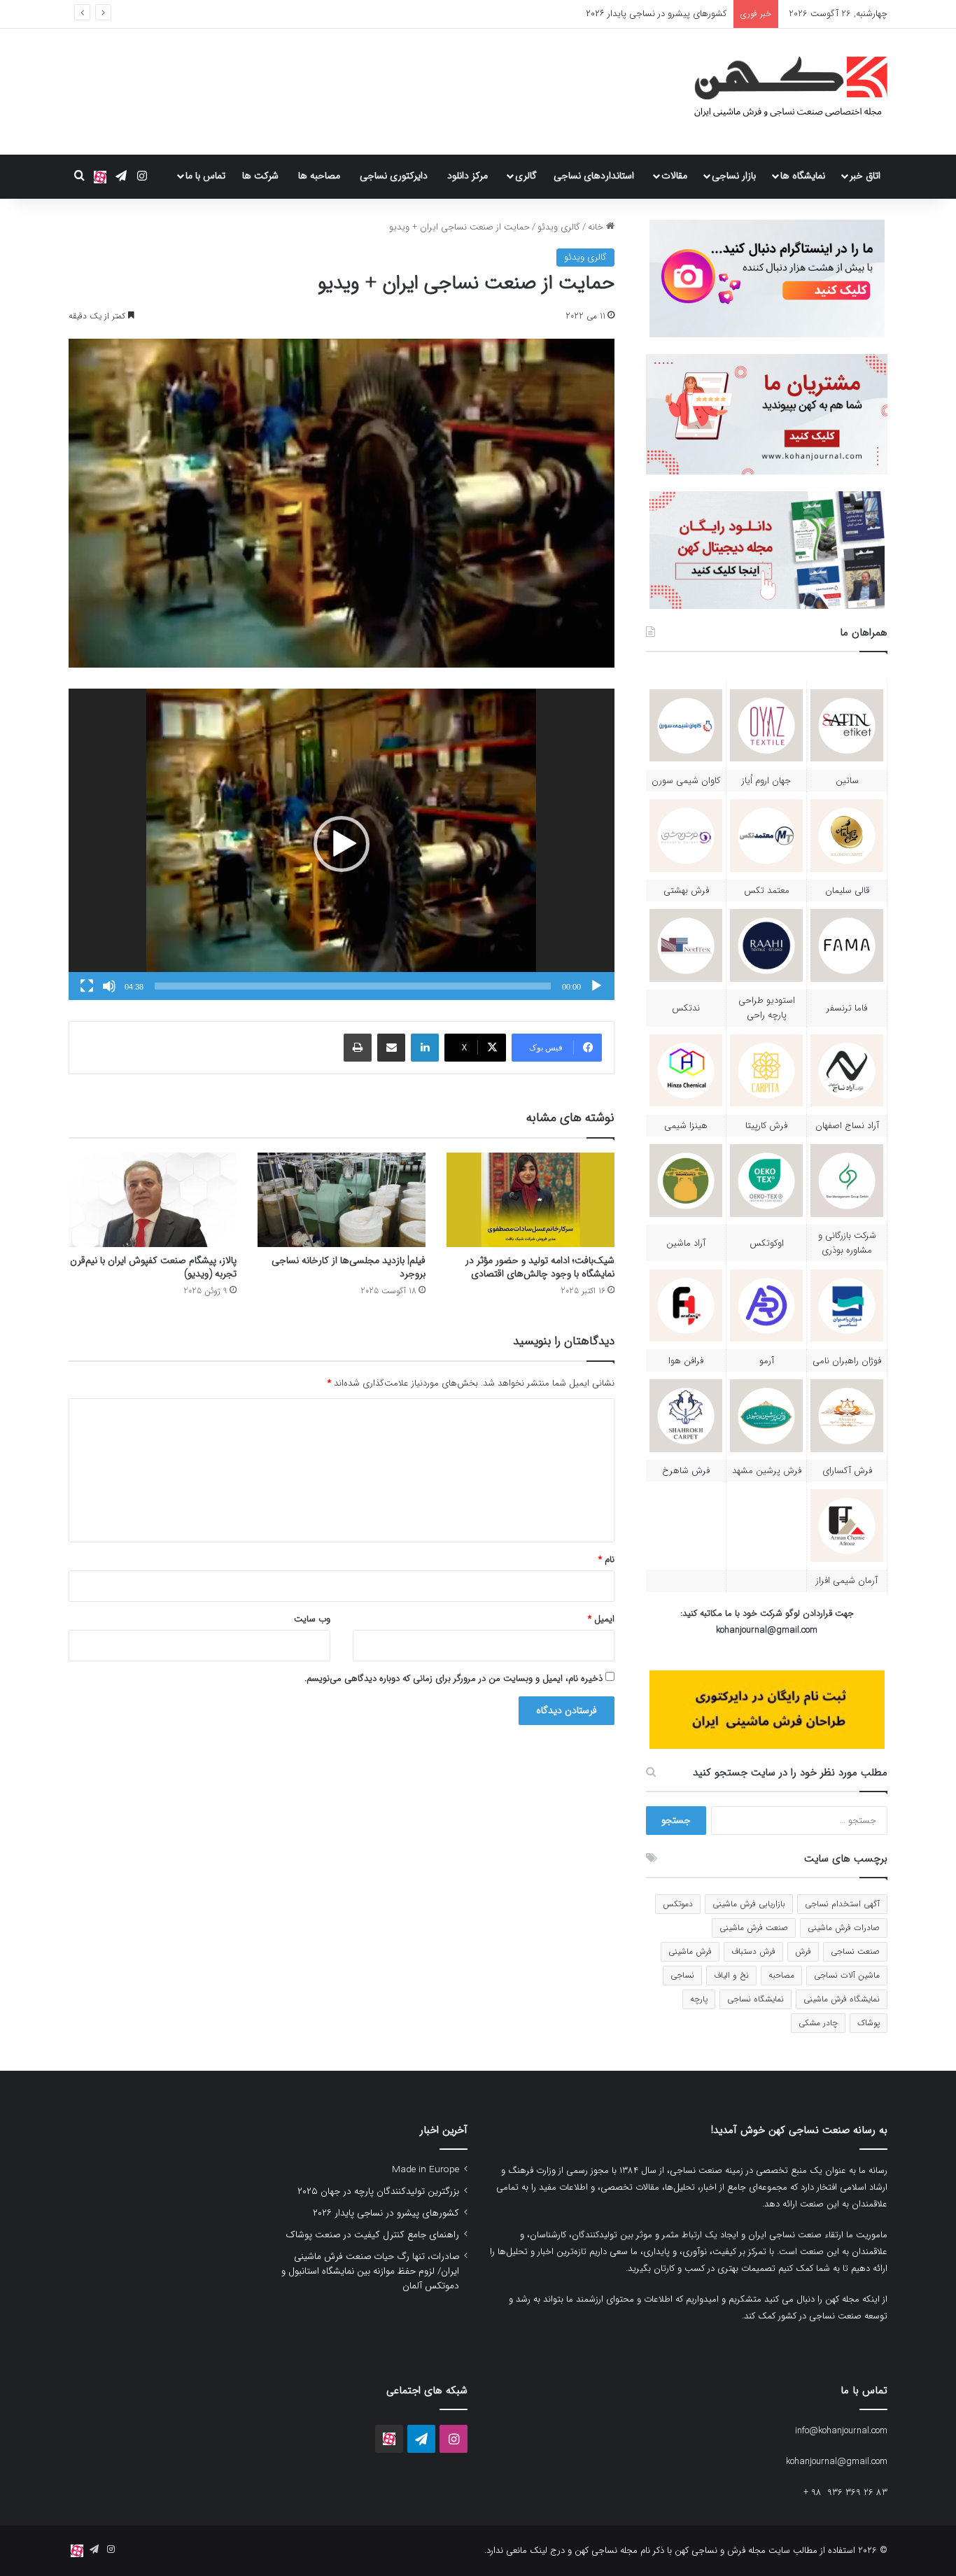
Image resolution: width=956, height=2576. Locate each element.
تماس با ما (205, 176)
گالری (526, 176)
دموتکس (678, 1904)
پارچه (699, 1999)
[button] (342, 844)
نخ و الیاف (731, 1975)
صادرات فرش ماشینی (844, 1928)
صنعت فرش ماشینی (754, 1928)
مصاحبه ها (319, 176)
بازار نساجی (734, 176)
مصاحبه (781, 1975)
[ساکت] (109, 986)
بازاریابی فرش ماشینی (749, 1904)
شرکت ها (260, 176)
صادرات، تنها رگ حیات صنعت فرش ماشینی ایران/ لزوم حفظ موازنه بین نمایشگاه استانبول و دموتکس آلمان (370, 2271)
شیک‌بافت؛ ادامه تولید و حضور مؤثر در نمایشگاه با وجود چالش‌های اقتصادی (540, 1267)
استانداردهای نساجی (594, 176)
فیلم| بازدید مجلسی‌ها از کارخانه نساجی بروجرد (349, 1267)
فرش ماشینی (690, 1951)
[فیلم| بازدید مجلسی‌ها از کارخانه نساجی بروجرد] (342, 1200)
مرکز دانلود (468, 176)
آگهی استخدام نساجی (842, 1904)
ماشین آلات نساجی (847, 1975)
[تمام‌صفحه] (87, 986)
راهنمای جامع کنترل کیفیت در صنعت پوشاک (372, 2235)
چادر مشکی (818, 2023)
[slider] (353, 986)
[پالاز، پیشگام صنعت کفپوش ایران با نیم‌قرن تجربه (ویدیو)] (153, 1200)
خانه (597, 227)
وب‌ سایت (312, 1619)
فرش (803, 1951)
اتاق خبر (865, 176)
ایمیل (601, 1619)
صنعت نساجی (855, 1951)
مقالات (674, 176)
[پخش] (596, 986)
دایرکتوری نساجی (394, 176)
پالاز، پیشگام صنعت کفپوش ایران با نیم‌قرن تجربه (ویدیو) (153, 1267)
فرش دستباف (753, 1951)
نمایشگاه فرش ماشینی (842, 1999)
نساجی (682, 1975)
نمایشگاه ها (803, 176)
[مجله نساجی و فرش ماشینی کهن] (782, 92)
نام (606, 1560)
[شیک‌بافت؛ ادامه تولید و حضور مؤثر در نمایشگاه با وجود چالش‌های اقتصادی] (530, 1200)
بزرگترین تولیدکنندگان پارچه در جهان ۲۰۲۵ (378, 2191)
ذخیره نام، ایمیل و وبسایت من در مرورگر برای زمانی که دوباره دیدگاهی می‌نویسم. (454, 1678)
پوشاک (869, 2023)
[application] (342, 844)
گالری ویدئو (559, 227)
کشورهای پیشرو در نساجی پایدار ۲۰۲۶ (386, 2213)
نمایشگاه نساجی (755, 1999)
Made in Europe (426, 2170)
